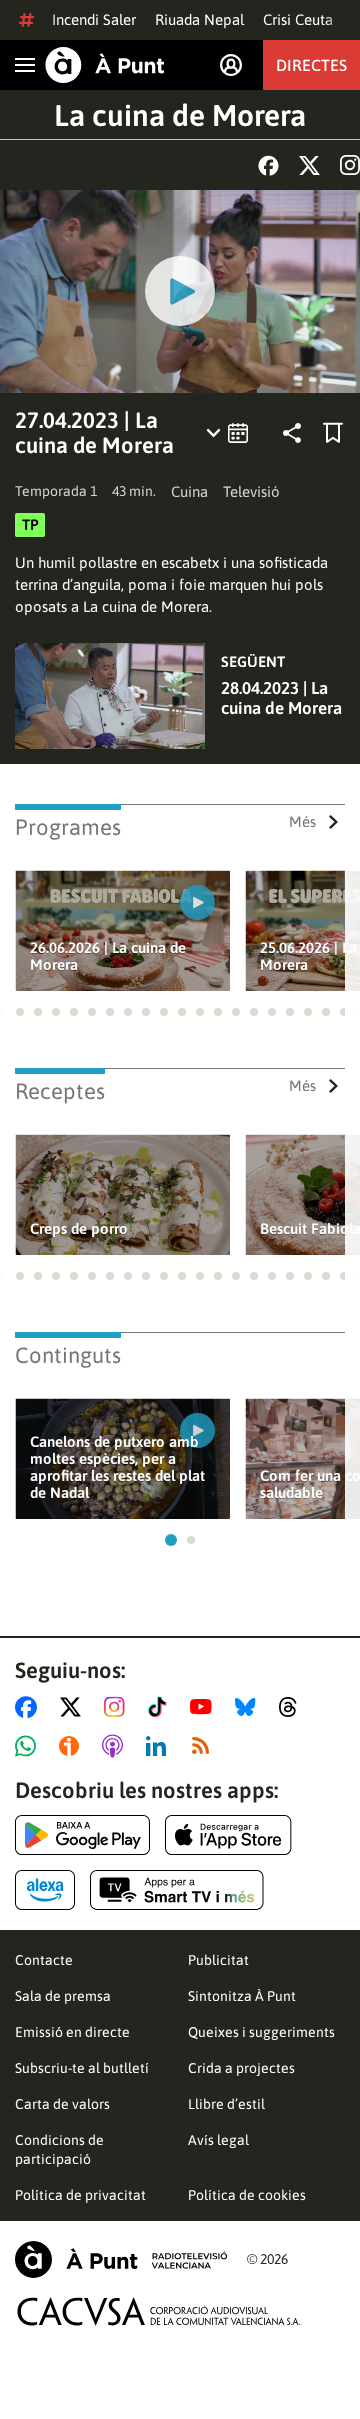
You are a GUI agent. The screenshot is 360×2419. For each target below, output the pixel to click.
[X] (309, 165)
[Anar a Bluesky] (249, 1707)
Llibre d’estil (226, 2104)
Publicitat (218, 1960)
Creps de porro (79, 1228)
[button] (20, 1012)
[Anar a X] (74, 1707)
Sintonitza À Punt (242, 1996)
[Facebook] (268, 165)
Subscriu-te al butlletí (82, 2068)
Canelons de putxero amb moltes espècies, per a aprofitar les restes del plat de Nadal (117, 1467)
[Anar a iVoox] (73, 1746)
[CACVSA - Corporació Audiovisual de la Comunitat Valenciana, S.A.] (159, 2311)
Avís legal (218, 2140)
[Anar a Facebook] (30, 1707)
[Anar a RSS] (205, 1746)
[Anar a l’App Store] (228, 1835)
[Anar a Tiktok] (161, 1707)
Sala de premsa (63, 1996)
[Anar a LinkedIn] (160, 1746)
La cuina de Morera (180, 115)
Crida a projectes (241, 2068)
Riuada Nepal (199, 19)
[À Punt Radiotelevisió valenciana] (121, 2259)
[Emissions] (228, 433)
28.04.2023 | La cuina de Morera (281, 698)
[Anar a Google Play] (82, 1835)
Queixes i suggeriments (261, 2032)
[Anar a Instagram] (118, 1707)
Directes (311, 65)
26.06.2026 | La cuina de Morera (108, 956)
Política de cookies (247, 2195)
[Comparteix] (292, 433)
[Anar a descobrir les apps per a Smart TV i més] (177, 1890)
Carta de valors (62, 2104)
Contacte (44, 1960)
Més (302, 821)
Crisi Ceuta (298, 19)
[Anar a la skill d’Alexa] (45, 1890)
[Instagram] (350, 165)
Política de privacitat (80, 2195)
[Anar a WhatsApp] (29, 1746)
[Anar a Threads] (293, 1707)
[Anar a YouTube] (205, 1707)
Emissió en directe (72, 2032)
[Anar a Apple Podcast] (116, 1746)
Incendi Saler (94, 19)
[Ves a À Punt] (105, 65)
